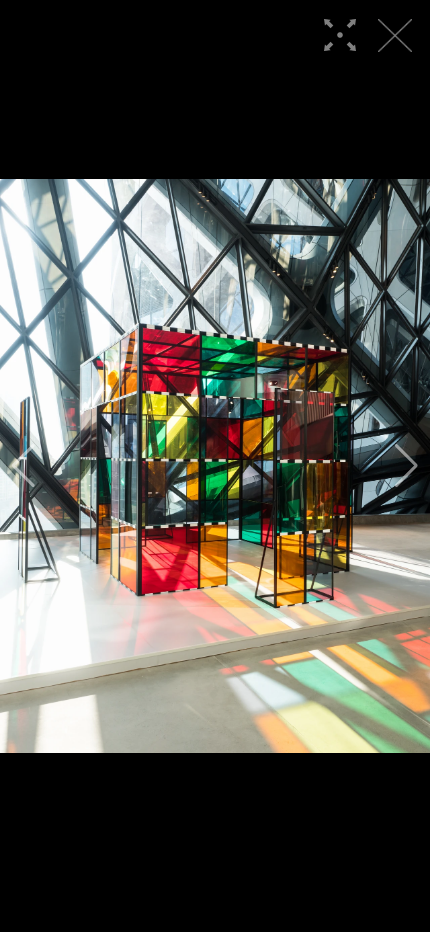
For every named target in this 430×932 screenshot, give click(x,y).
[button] (23, 466)
